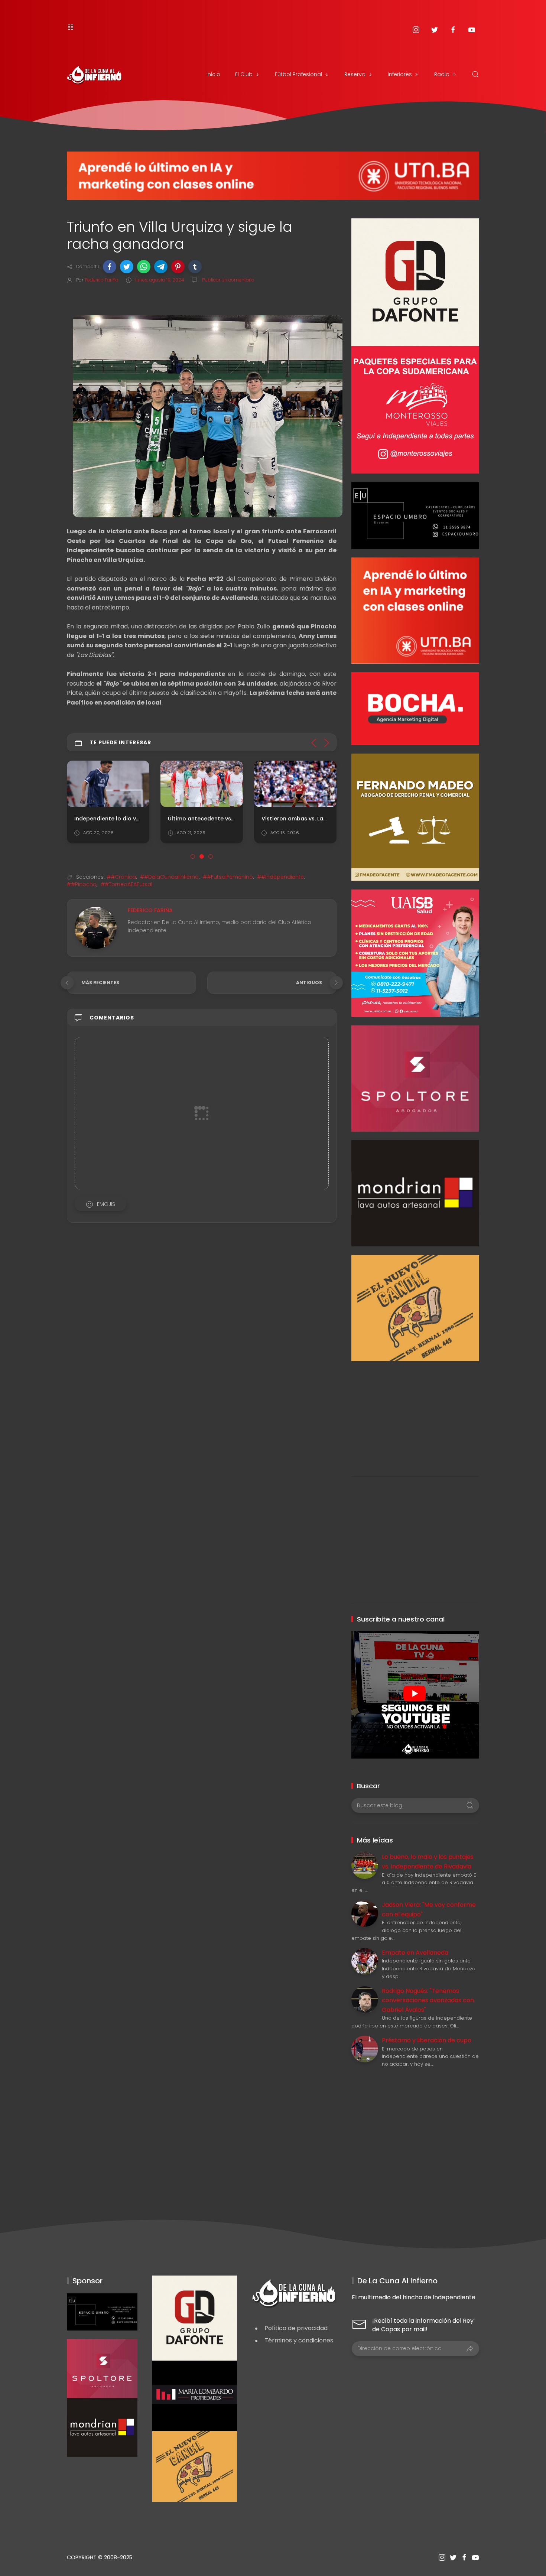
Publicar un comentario (228, 280)
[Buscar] (475, 74)
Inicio (213, 74)
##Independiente (280, 877)
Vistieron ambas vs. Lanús (297, 818)
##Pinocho (82, 884)
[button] (110, 267)
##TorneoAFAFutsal (126, 884)
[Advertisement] (415, 1413)
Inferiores (400, 74)
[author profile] (96, 928)
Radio (442, 74)
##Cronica (121, 877)
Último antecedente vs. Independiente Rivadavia (235, 818)
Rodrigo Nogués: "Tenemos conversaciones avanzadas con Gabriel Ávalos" (428, 2000)
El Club (244, 74)
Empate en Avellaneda (415, 1953)
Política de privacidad (296, 2328)
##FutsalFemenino (228, 877)
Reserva (355, 74)
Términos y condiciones (299, 2340)
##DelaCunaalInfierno (169, 877)
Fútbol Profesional (298, 74)
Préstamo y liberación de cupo (427, 2040)
